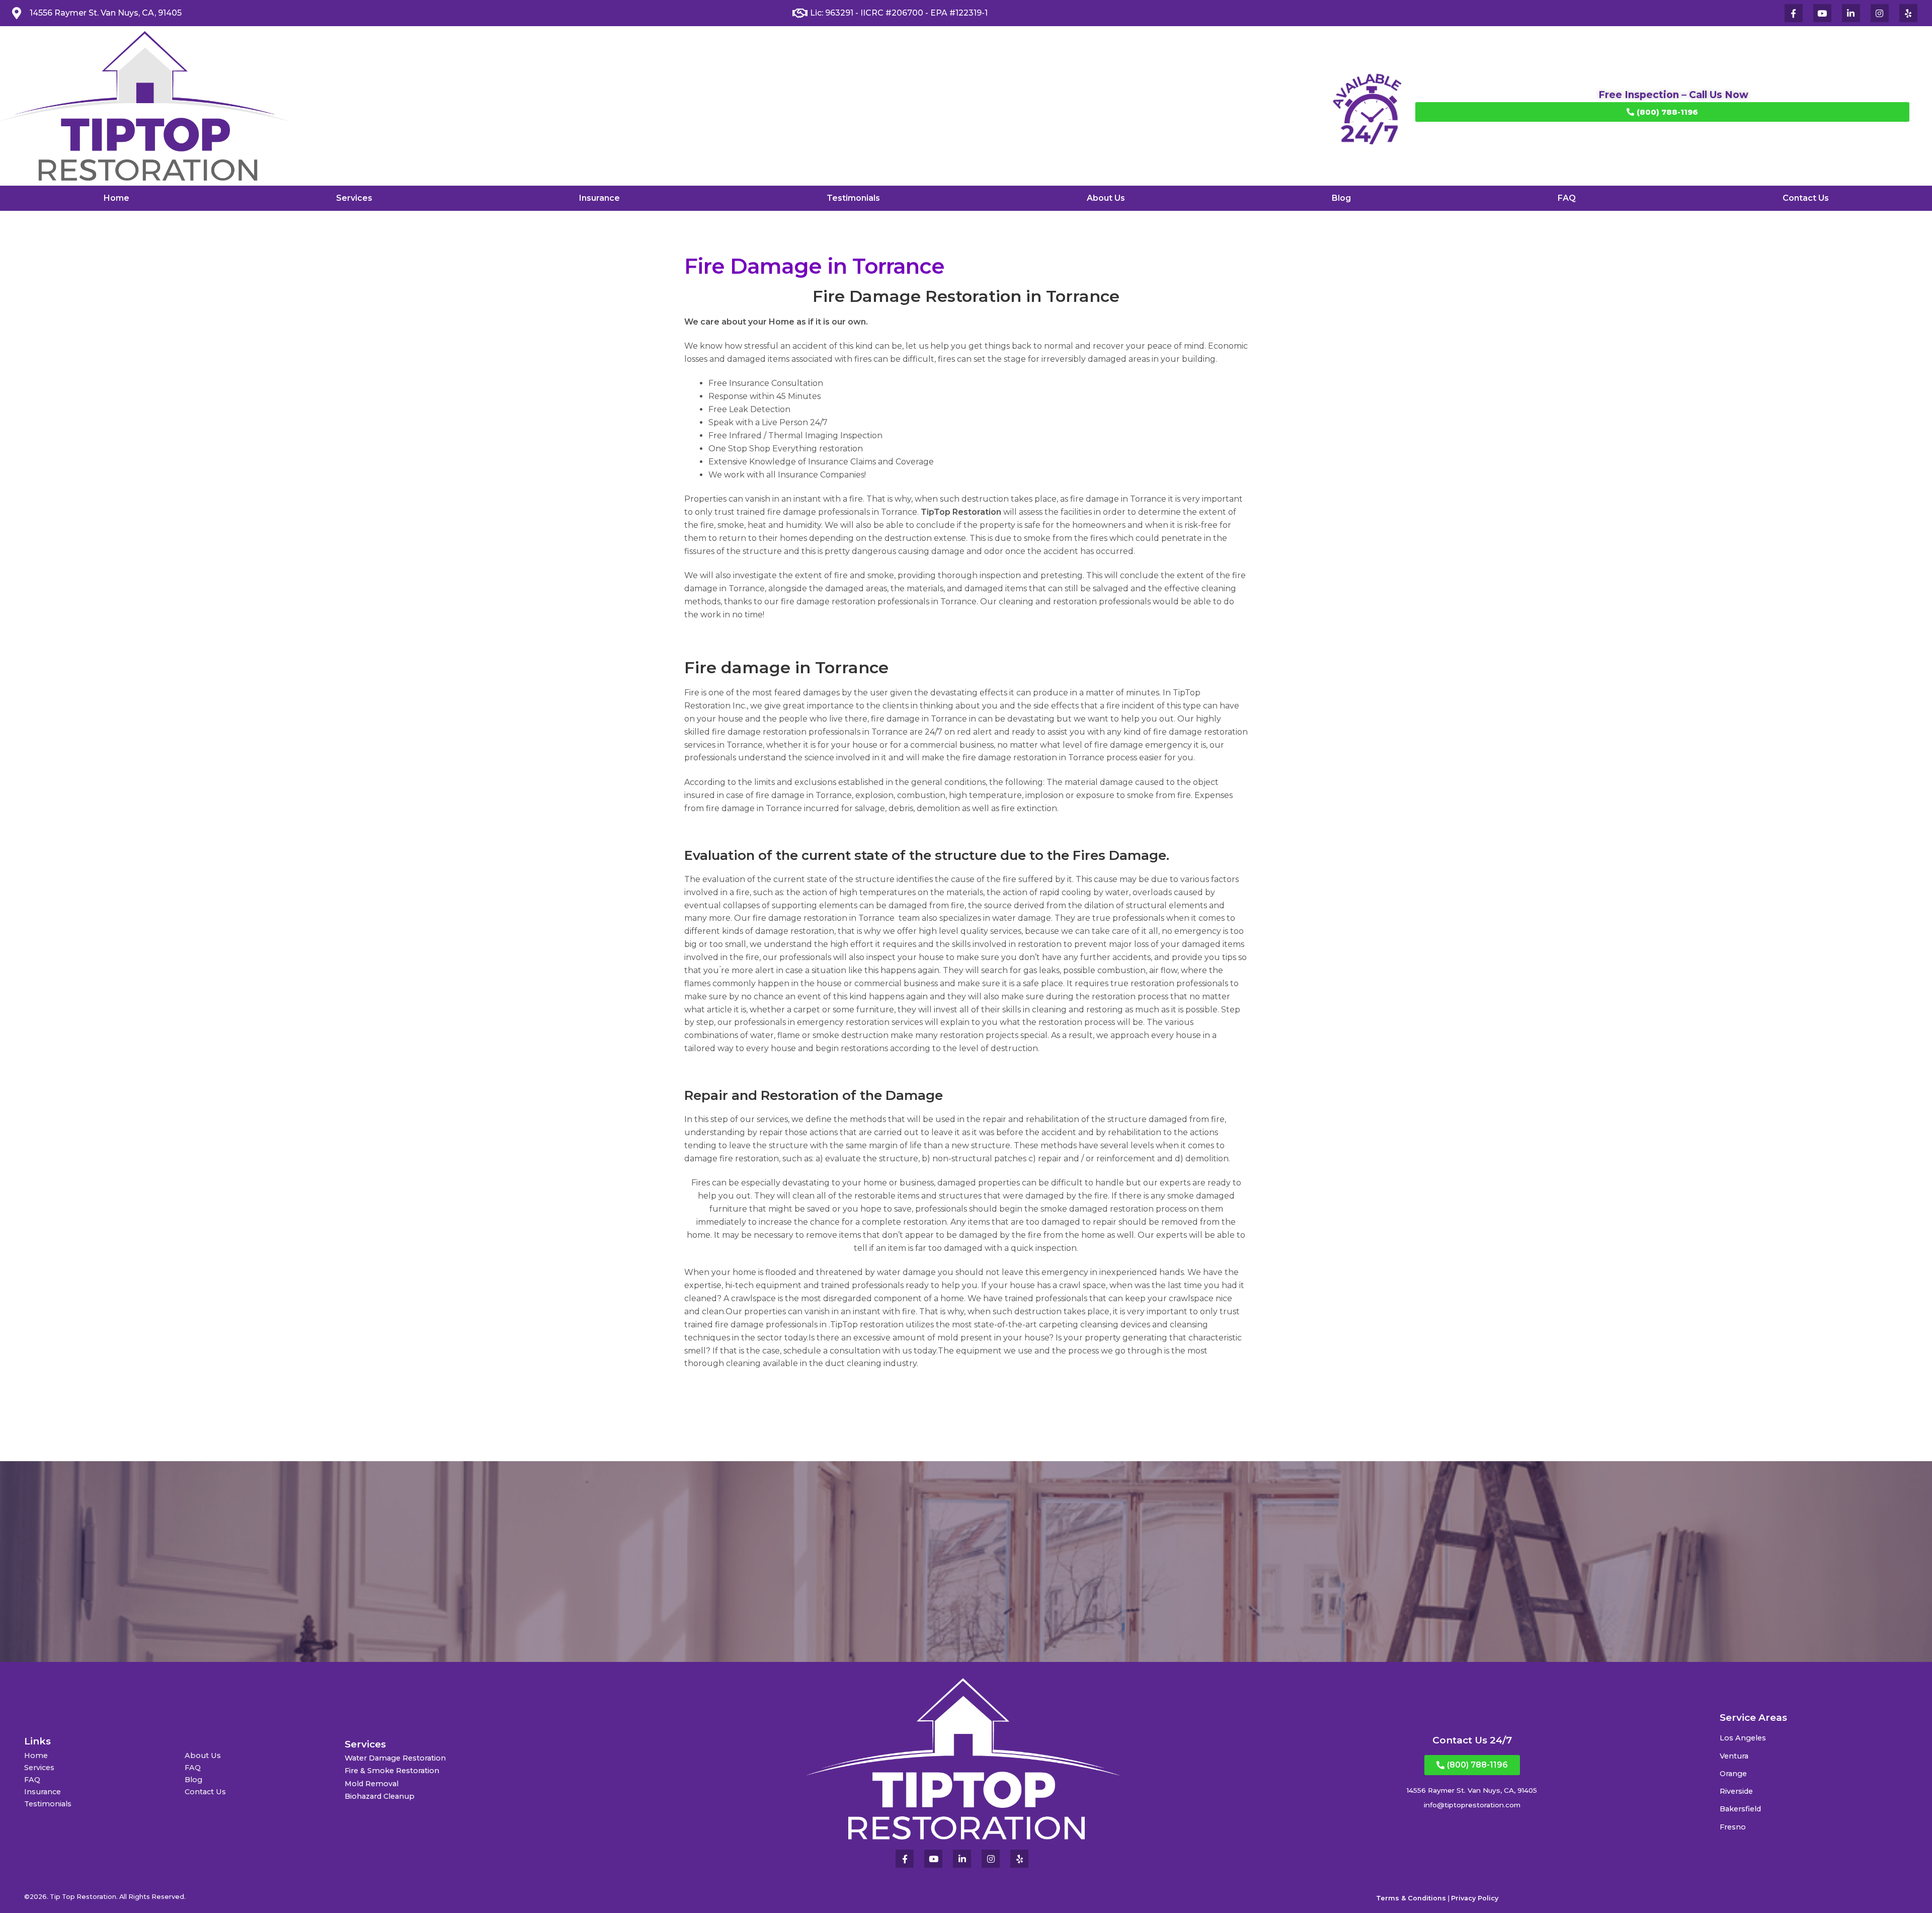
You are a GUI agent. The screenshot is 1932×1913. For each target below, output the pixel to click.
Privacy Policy (1475, 1898)
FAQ (1567, 198)
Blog (1341, 198)
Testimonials (853, 198)
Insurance (599, 198)
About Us (1106, 198)
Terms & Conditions (1411, 1898)
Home (116, 198)
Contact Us (1806, 198)
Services (354, 198)
